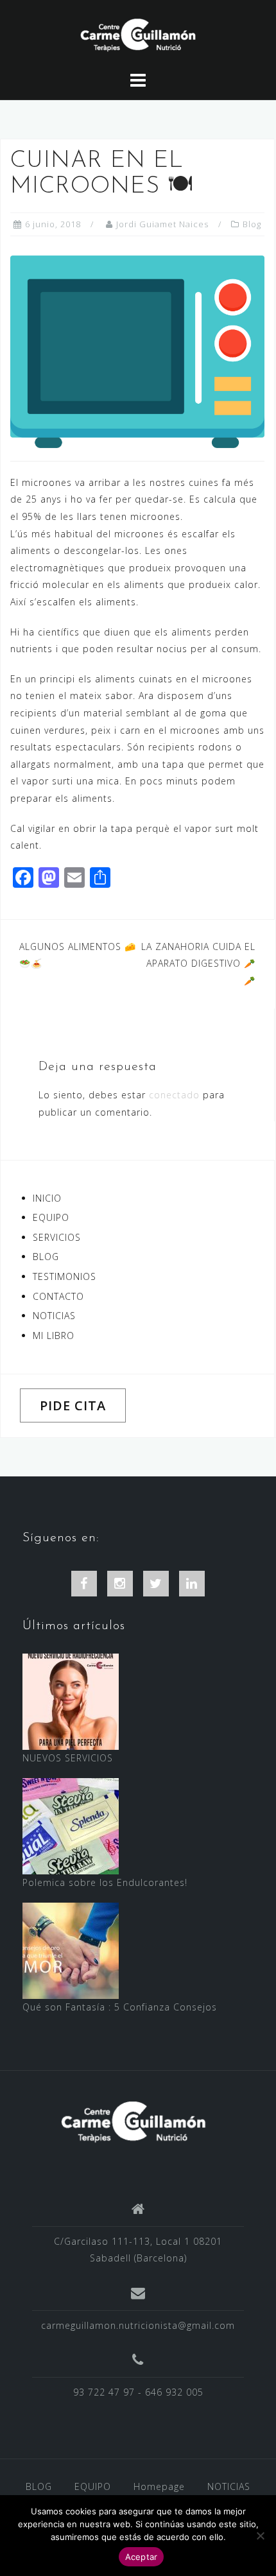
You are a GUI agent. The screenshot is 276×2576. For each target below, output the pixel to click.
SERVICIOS (57, 1237)
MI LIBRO (54, 1336)
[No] (260, 2536)
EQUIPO (51, 1217)
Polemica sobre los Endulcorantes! (105, 1882)
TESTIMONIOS (65, 1276)
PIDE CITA (73, 1405)
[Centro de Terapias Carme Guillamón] (133, 2121)
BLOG (46, 1257)
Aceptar (142, 2557)
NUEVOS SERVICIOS (68, 1758)
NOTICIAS (54, 1316)
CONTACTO (58, 1296)
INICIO (47, 1198)
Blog (252, 224)
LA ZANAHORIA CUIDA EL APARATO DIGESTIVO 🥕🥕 (198, 964)
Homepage (159, 2486)
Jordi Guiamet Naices (162, 224)
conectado (174, 1095)
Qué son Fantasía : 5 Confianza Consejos (120, 2007)
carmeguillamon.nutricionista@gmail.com (138, 2325)
